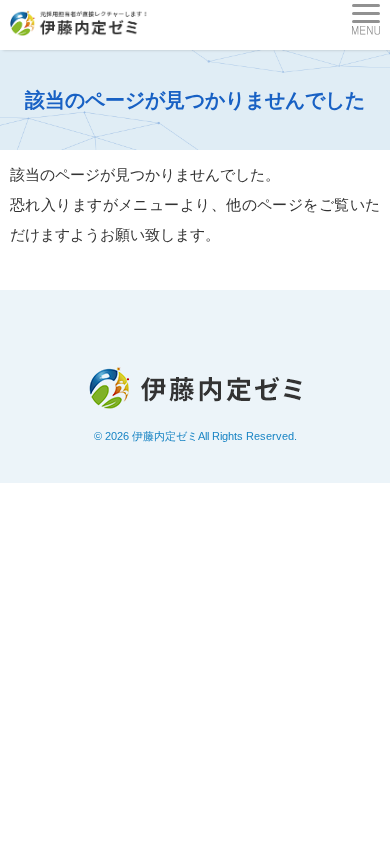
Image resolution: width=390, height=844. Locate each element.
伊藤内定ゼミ (165, 436)
